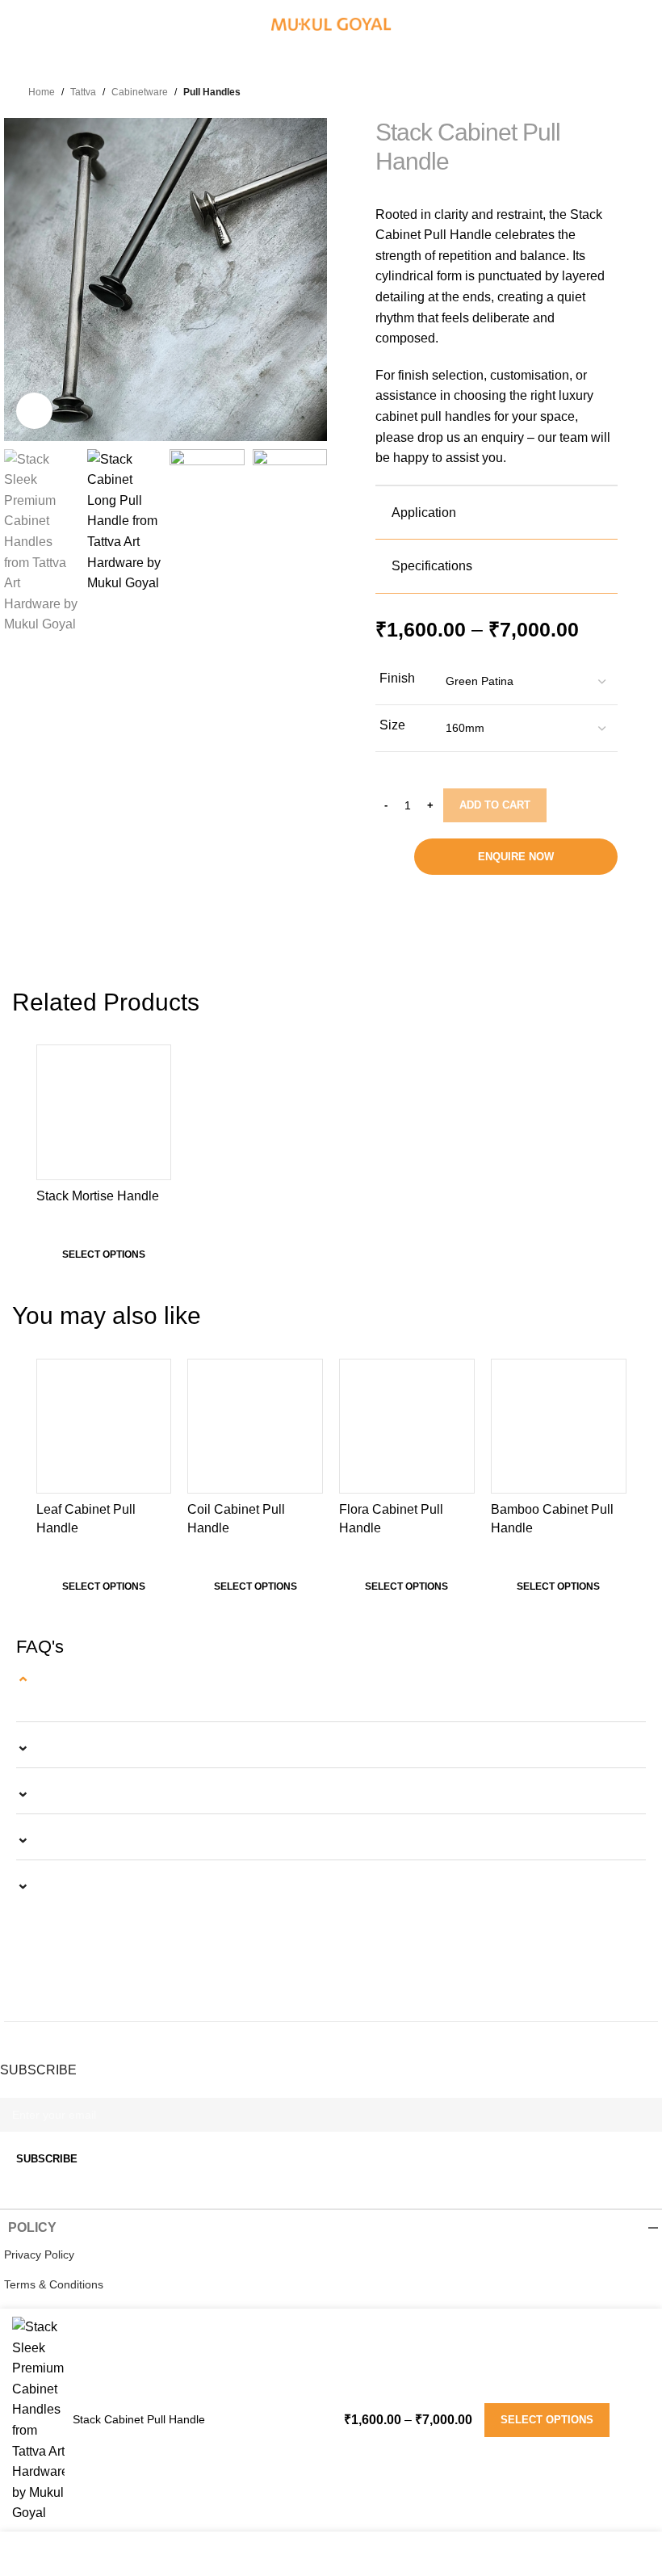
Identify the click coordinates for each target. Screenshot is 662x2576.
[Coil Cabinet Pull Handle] (255, 1427)
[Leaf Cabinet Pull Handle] (104, 1427)
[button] (20, 279)
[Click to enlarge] (34, 411)
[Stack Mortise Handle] (104, 1112)
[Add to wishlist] (156, 1059)
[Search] (643, 24)
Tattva (83, 92)
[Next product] (570, 90)
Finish (397, 678)
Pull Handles (212, 92)
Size (392, 725)
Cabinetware (140, 92)
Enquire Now (516, 857)
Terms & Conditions (54, 2284)
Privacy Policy (39, 2255)
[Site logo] (331, 24)
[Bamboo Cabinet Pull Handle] (559, 1427)
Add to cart (495, 805)
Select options (547, 2420)
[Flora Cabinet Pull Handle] (407, 1427)
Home (42, 92)
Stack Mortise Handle (98, 1196)
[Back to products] (557, 90)
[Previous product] (545, 90)
